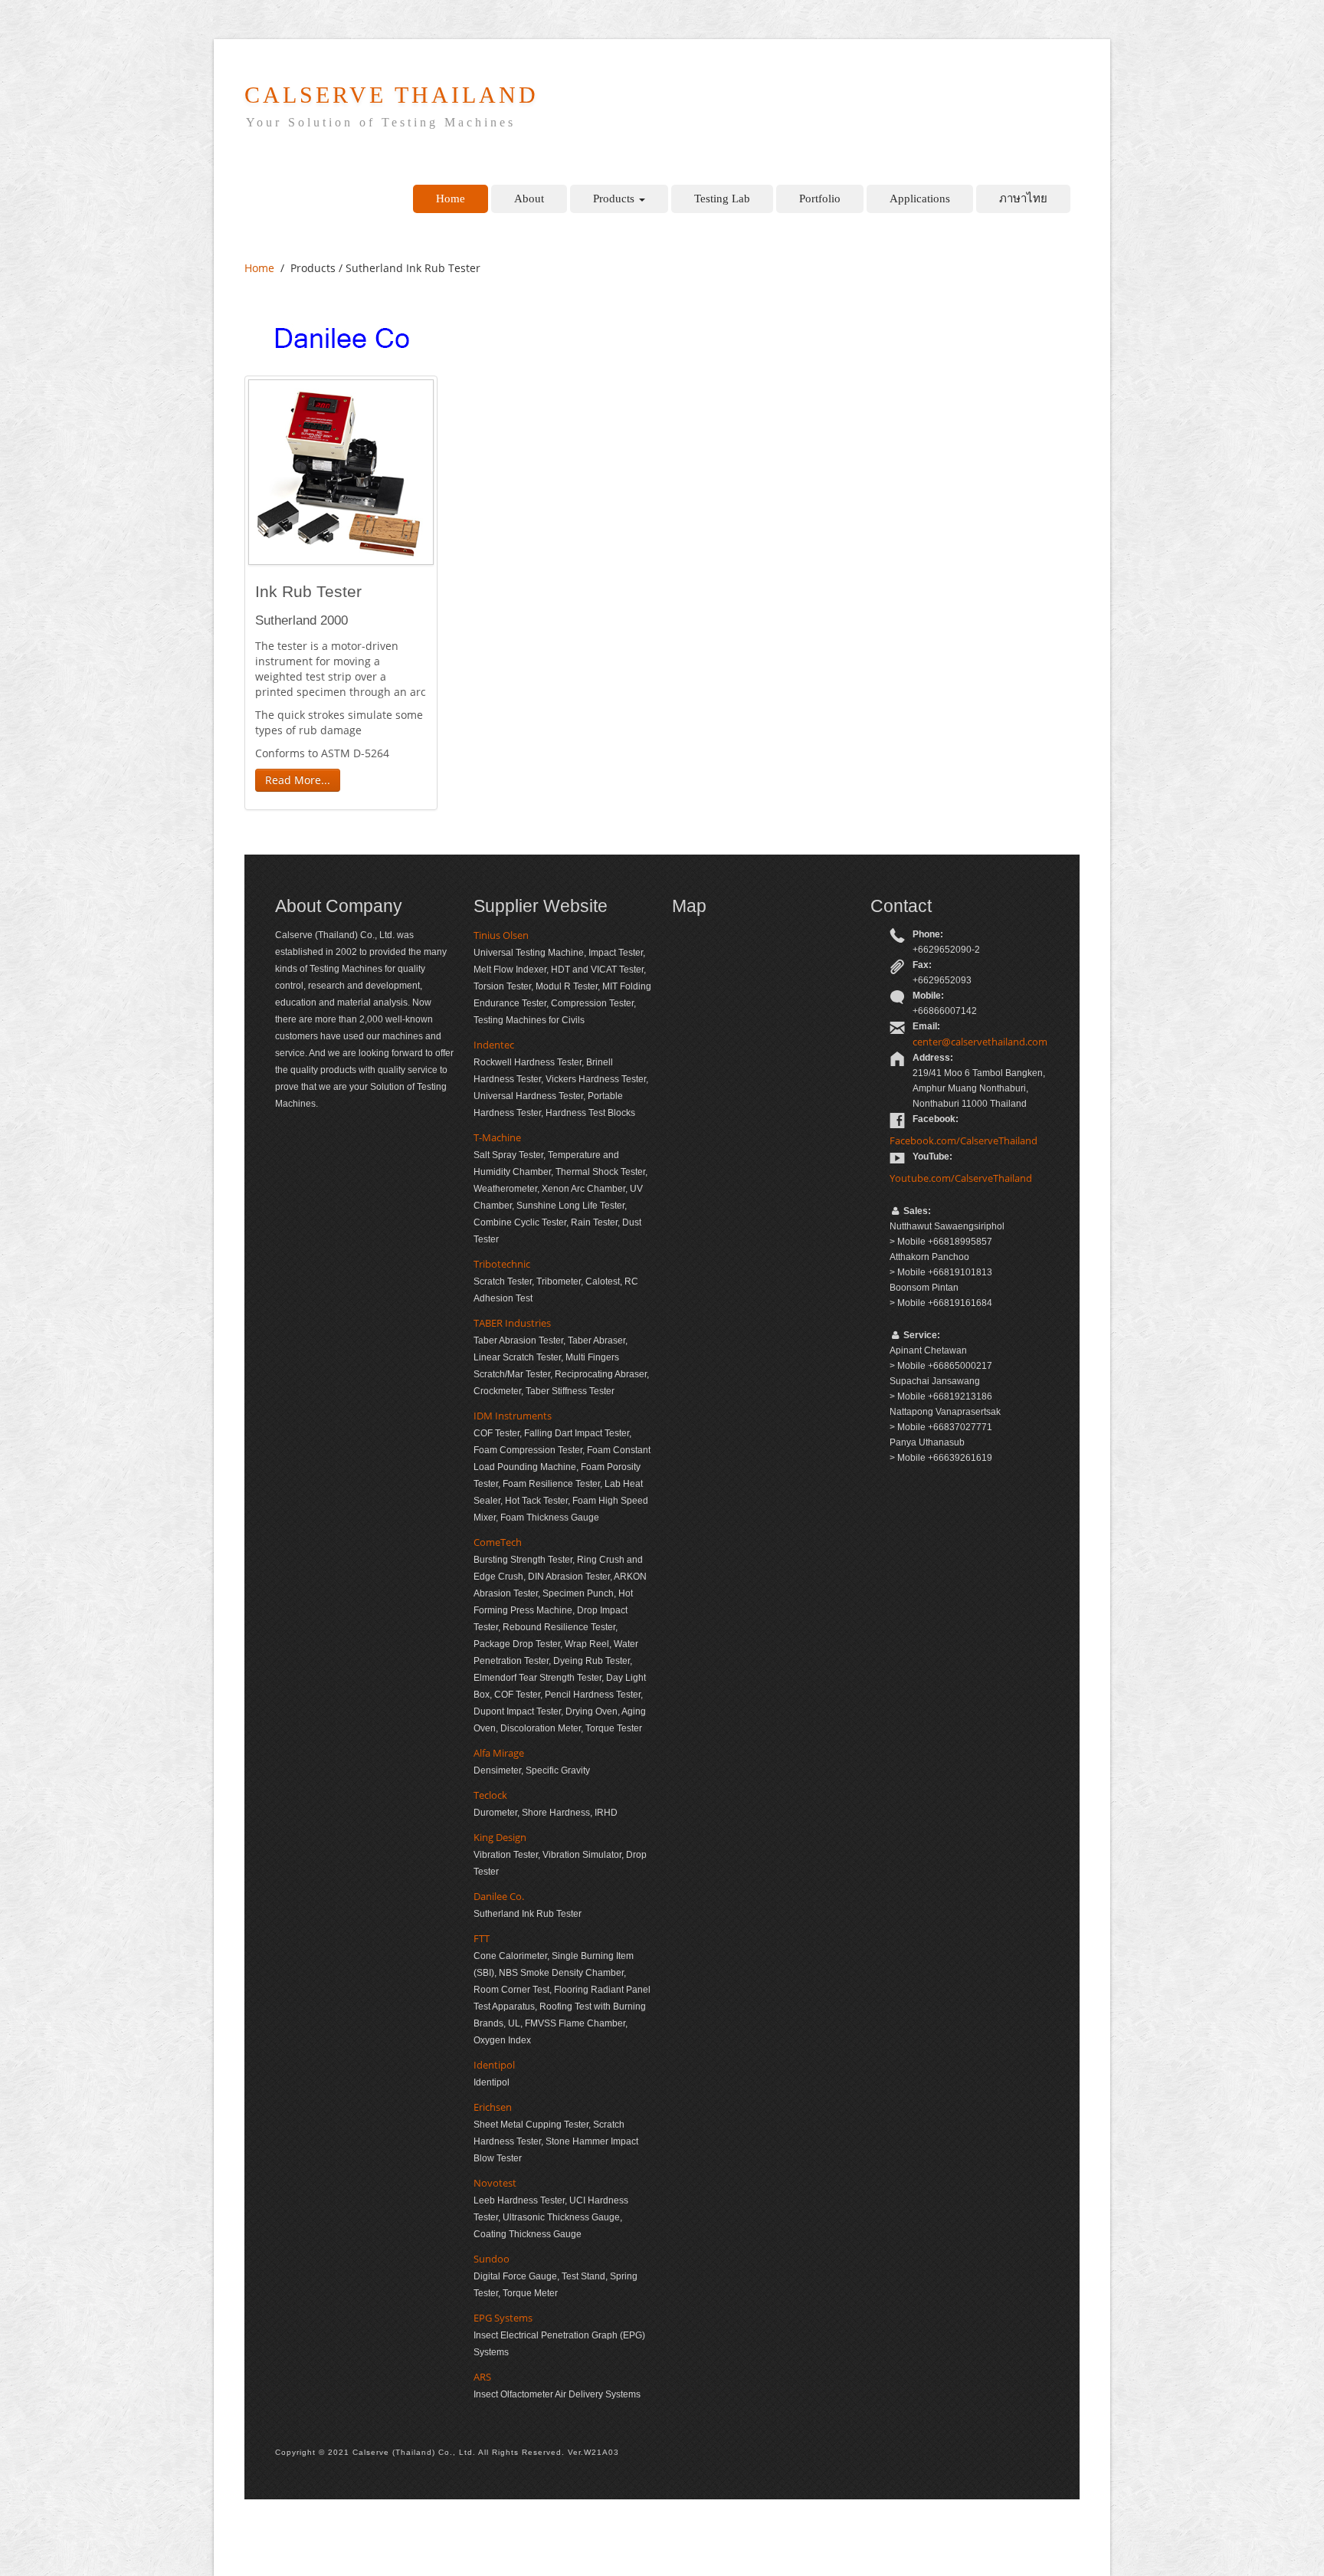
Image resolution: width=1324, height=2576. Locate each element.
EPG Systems (503, 2318)
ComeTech (498, 1542)
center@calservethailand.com (980, 1042)
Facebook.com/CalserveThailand (964, 1140)
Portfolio (820, 199)
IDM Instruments (513, 1416)
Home (451, 199)
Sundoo (492, 2259)
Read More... (298, 780)
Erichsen (493, 2107)
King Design (500, 1837)
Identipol (494, 2065)
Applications (920, 199)
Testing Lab (722, 199)
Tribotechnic (502, 1264)
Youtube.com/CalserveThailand (961, 1178)
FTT (482, 1938)
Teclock (490, 1795)
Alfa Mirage (499, 1753)
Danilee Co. (499, 1896)
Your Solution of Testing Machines (381, 122)
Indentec (494, 1045)
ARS (482, 2377)
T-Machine (497, 1137)
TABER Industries (512, 1323)
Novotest (495, 2183)
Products (615, 199)
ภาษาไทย (1023, 199)
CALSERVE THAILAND (392, 95)
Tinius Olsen (501, 935)
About (529, 199)
